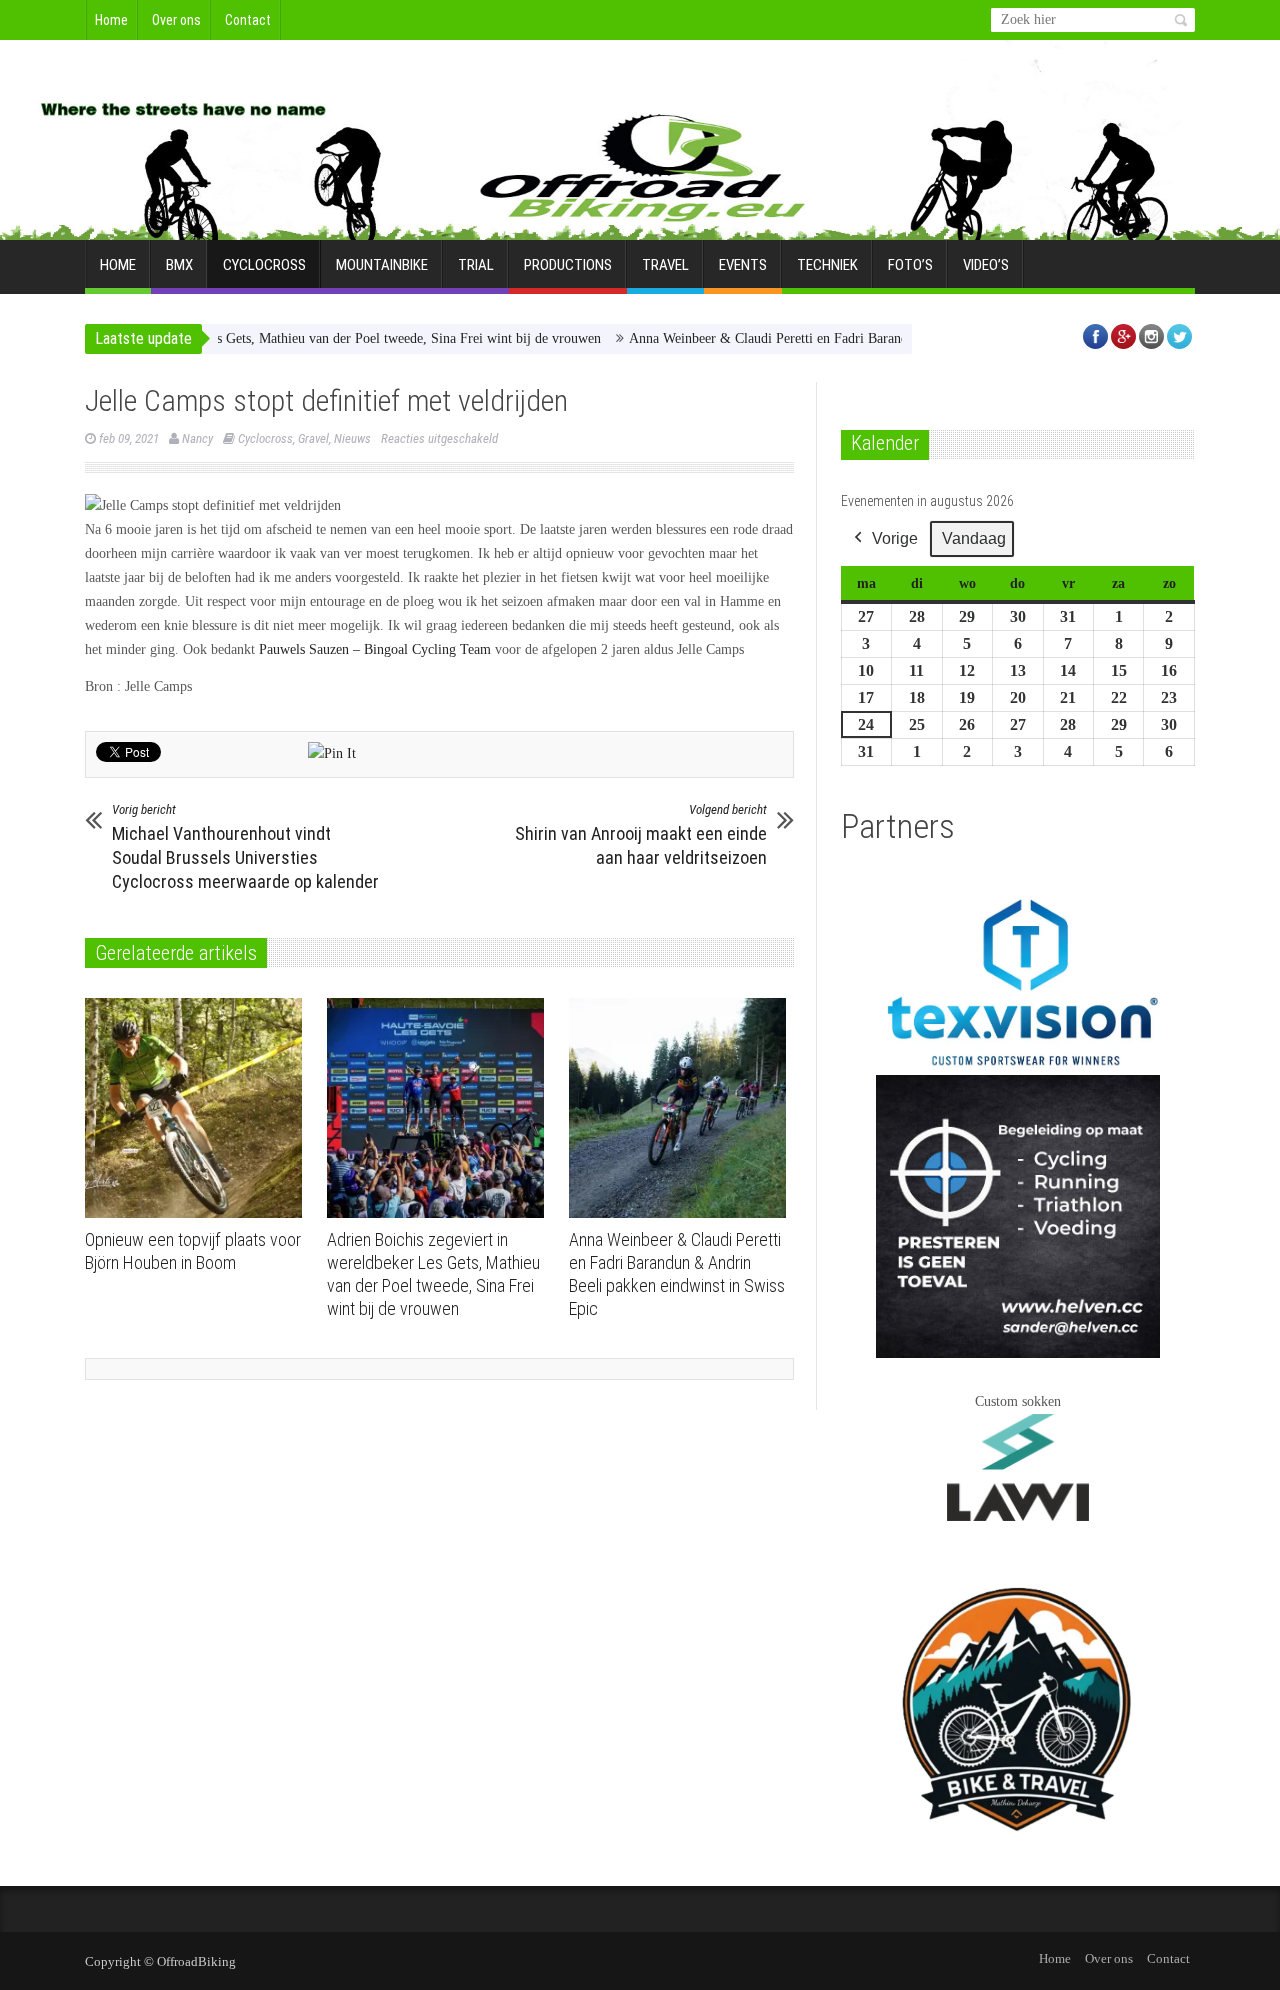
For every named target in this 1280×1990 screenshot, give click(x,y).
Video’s (986, 265)
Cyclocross (264, 265)
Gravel (313, 438)
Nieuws (352, 438)
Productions (568, 265)
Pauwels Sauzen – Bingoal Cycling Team (375, 649)
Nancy (197, 438)
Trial (476, 265)
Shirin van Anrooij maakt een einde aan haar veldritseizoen (641, 835)
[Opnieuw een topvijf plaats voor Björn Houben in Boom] (198, 1108)
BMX (179, 265)
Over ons (176, 20)
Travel (665, 265)
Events (743, 265)
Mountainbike (382, 265)
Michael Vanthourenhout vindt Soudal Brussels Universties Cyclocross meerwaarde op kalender (245, 847)
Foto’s (910, 265)
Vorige (895, 538)
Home (111, 20)
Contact (248, 20)
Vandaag (974, 538)
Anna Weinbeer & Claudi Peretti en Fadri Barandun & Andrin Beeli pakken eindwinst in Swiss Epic (871, 338)
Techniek (827, 265)
